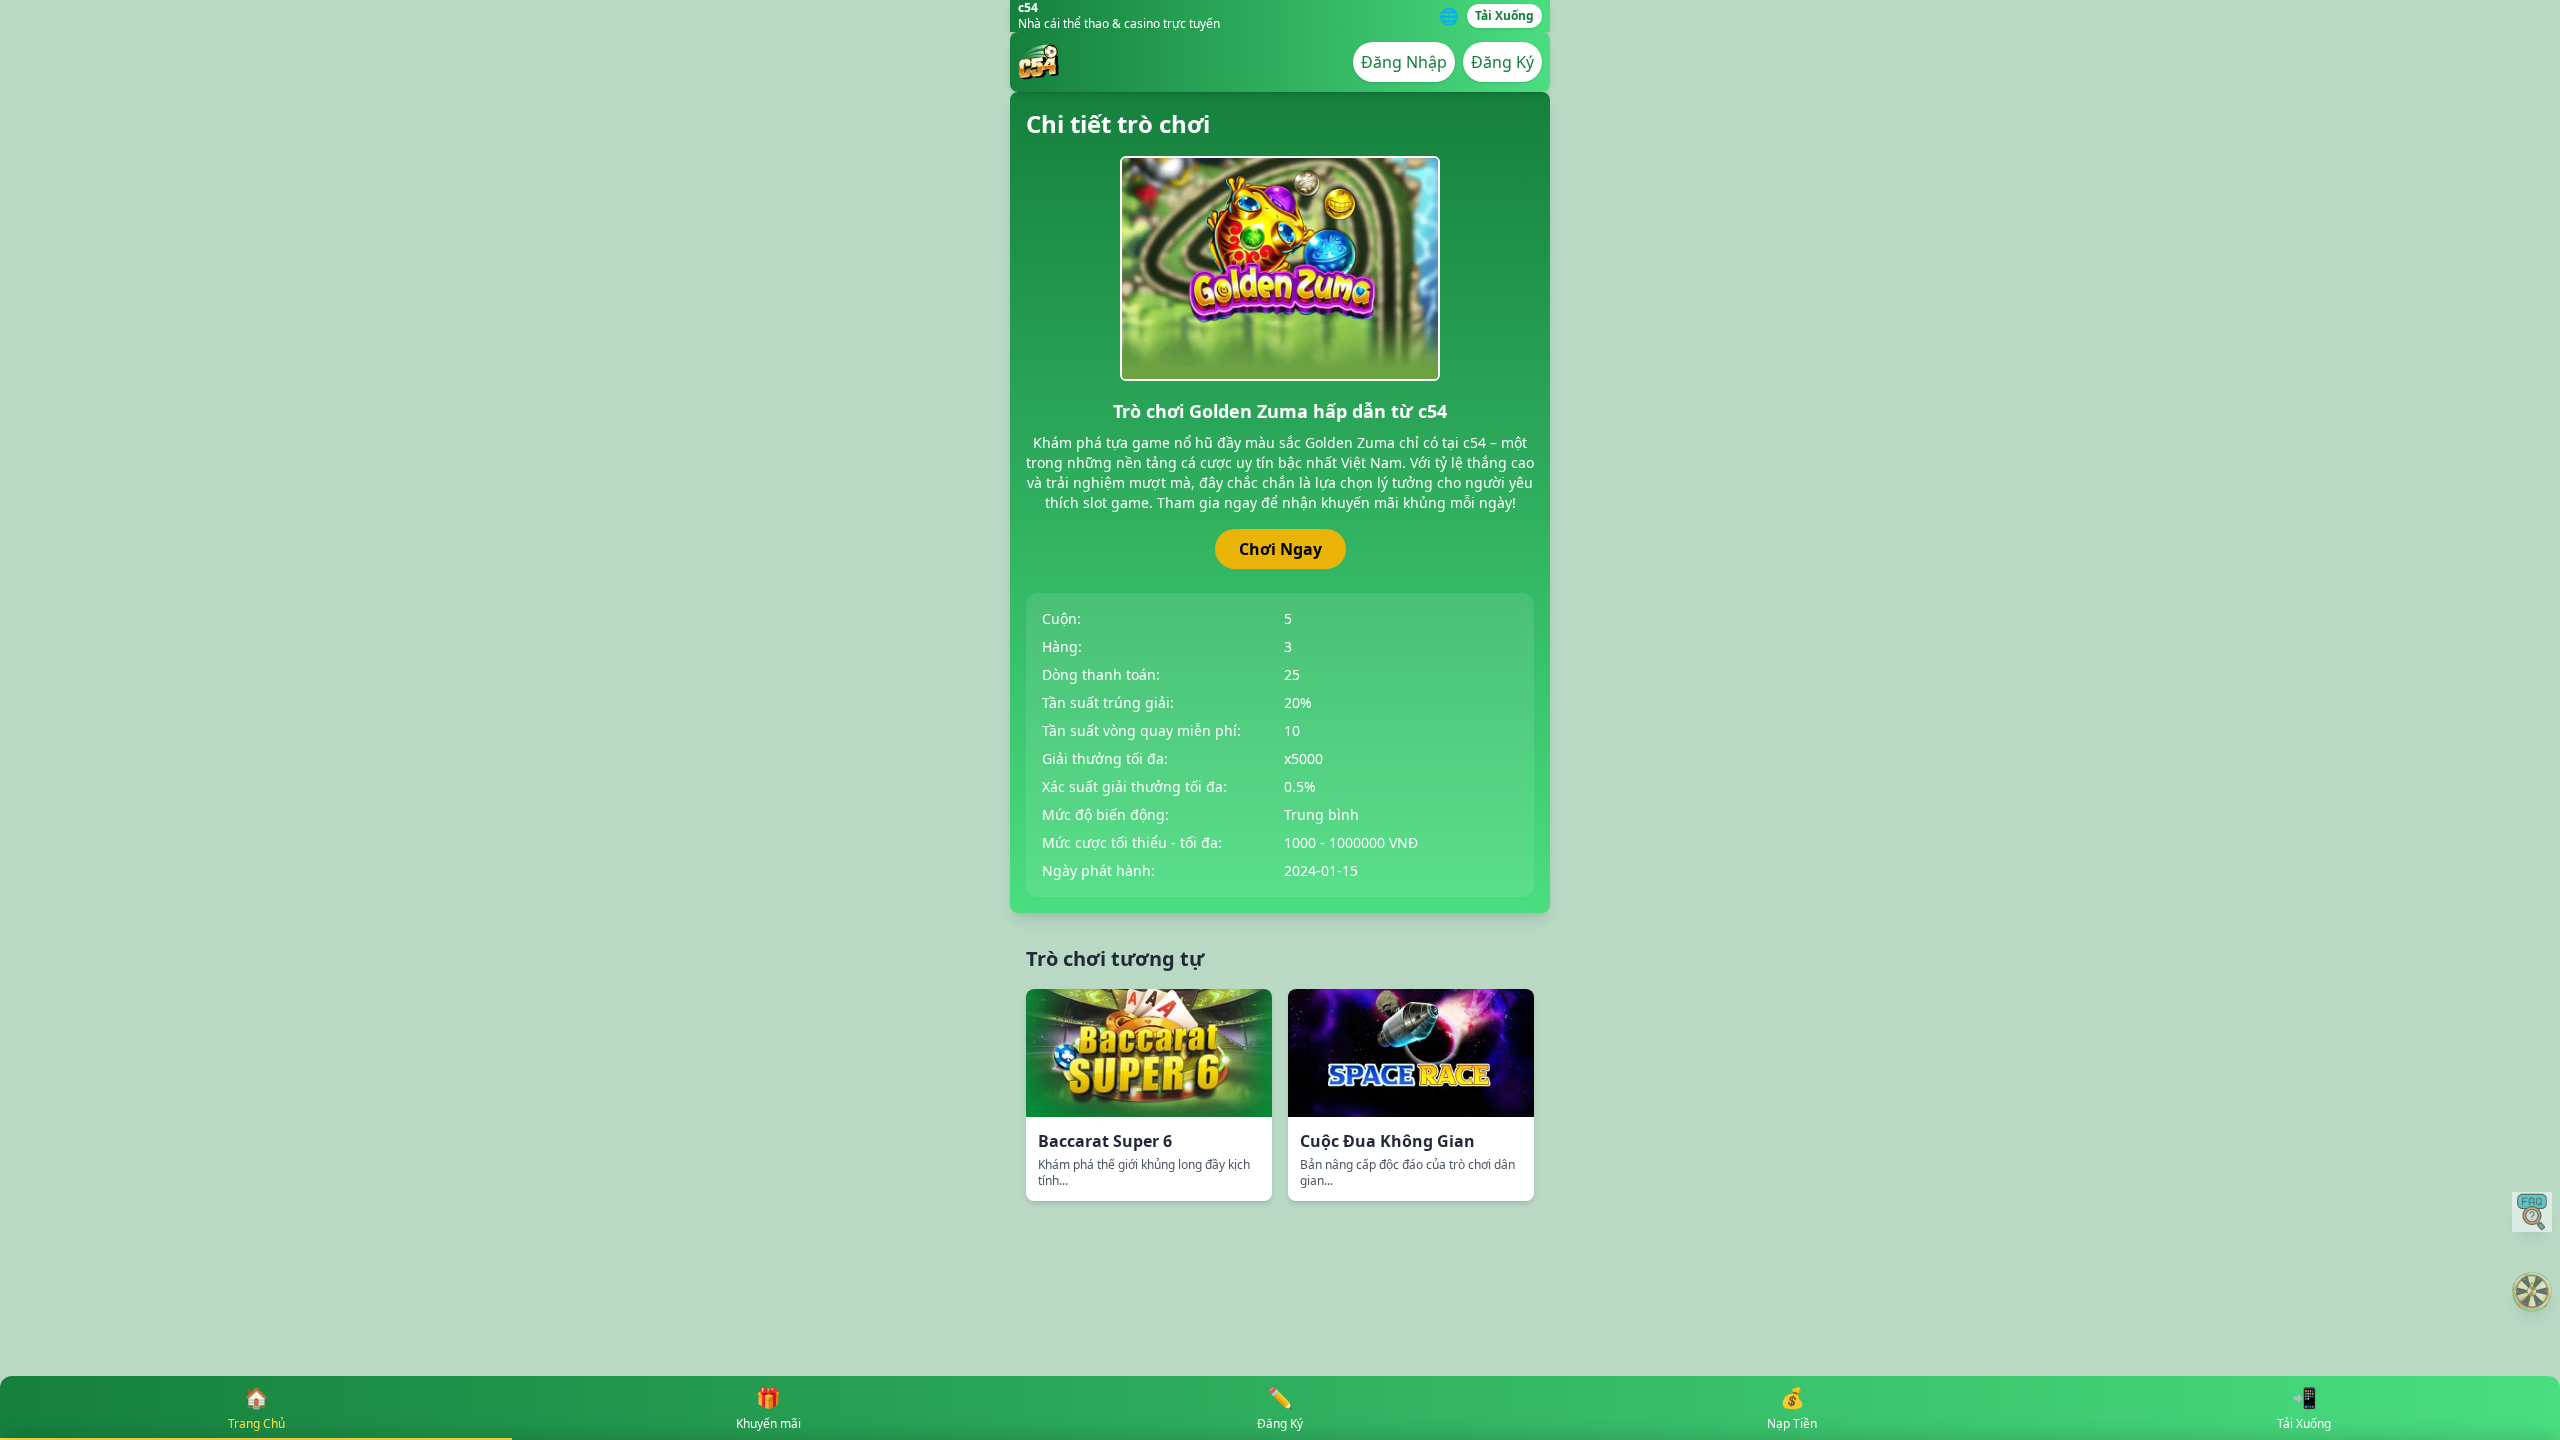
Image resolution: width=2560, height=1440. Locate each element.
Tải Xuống (1504, 15)
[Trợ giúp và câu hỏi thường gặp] (2532, 1212)
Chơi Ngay (1280, 549)
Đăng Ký (1502, 62)
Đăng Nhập (1404, 62)
